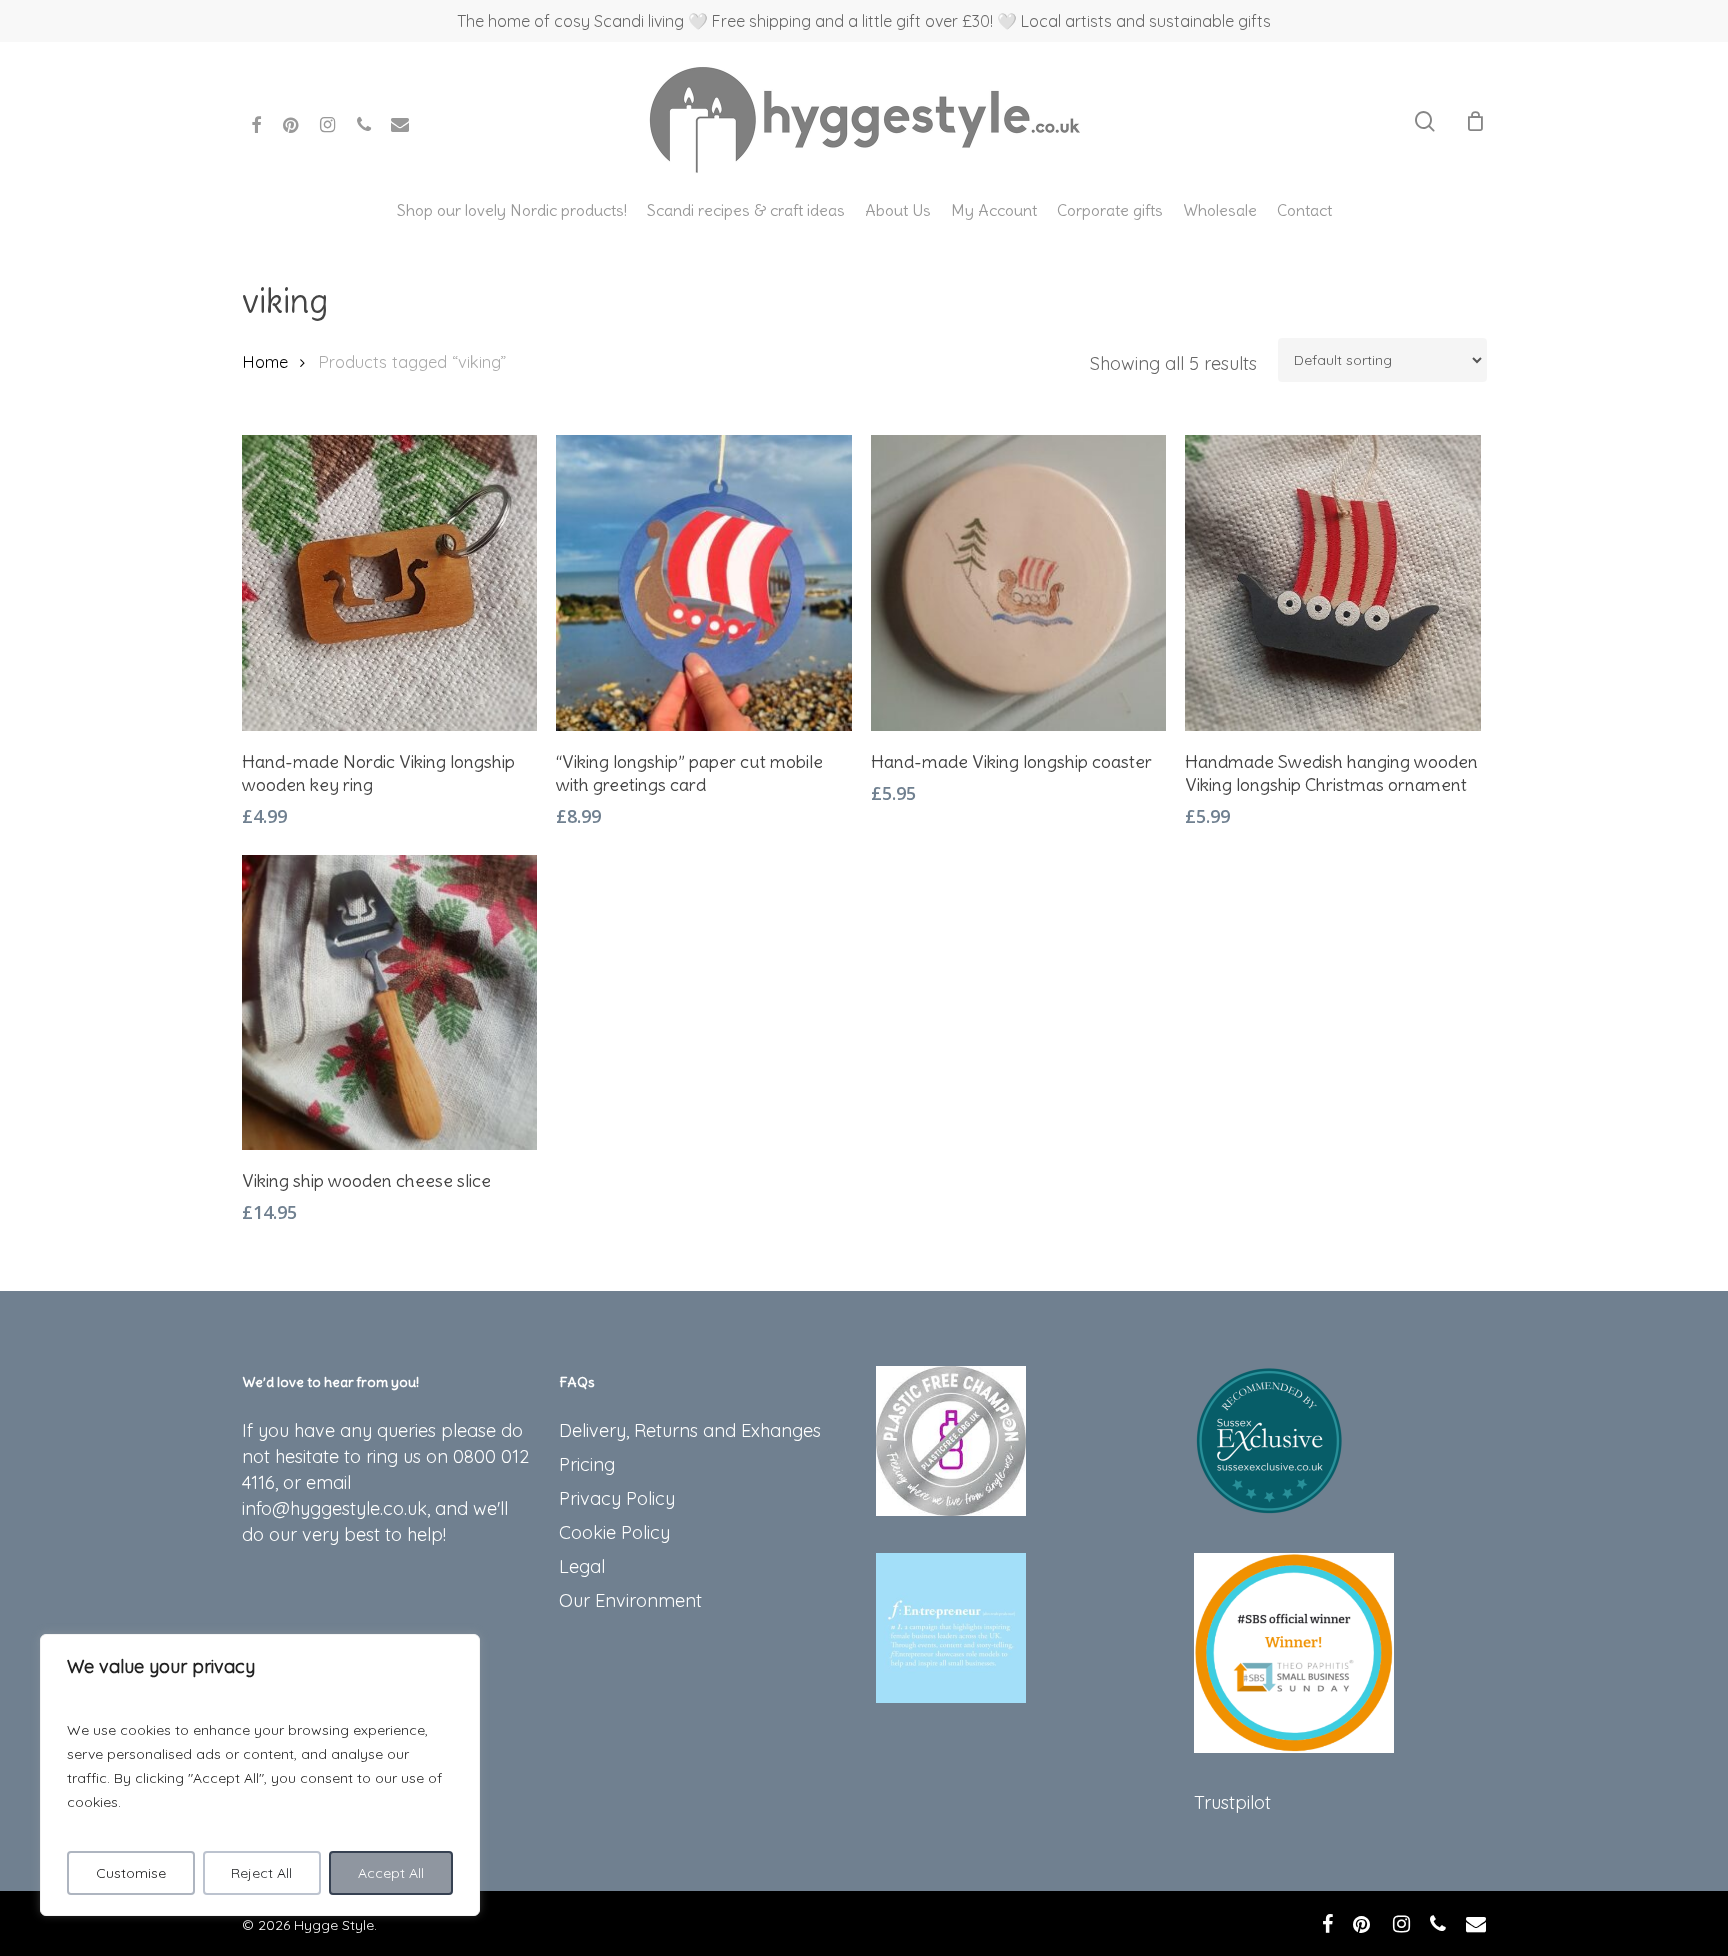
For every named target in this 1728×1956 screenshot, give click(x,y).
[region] (260, 1775)
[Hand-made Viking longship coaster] (1019, 583)
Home (265, 361)
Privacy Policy (617, 1498)
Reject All (261, 1873)
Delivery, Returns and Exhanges (690, 1430)
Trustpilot (1232, 1802)
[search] (1425, 121)
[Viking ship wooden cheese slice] (390, 1003)
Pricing (587, 1464)
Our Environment (630, 1600)
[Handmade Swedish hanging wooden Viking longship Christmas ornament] (1333, 583)
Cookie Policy (614, 1532)
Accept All (391, 1873)
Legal (582, 1566)
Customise (131, 1873)
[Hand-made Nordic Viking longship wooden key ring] (390, 583)
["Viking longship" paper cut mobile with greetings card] (704, 583)
